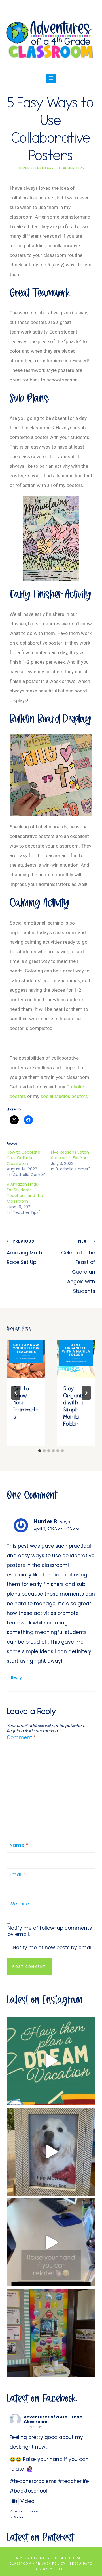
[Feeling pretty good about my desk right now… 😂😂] (51, 2242)
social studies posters (64, 1096)
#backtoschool (28, 2491)
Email (18, 1875)
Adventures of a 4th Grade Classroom (53, 2419)
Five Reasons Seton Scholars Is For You (70, 1155)
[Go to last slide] (16, 1393)
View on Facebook (24, 2511)
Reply (16, 1677)
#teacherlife (73, 2481)
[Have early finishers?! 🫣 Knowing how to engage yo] (51, 2061)
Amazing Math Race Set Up (25, 1252)
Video (27, 2501)
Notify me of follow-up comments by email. (50, 1931)
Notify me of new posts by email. (53, 1948)
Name (19, 1845)
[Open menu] (51, 78)
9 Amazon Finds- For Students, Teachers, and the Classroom (25, 1193)
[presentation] (26, 1359)
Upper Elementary (36, 168)
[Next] (86, 1393)
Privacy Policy (51, 2564)
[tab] (40, 1451)
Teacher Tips (71, 168)
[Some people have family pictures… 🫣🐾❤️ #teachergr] (51, 2152)
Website (19, 1904)
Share (19, 2517)
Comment (21, 1738)
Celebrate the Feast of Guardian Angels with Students (78, 1267)
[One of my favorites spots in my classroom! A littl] (51, 2333)
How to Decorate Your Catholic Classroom (24, 1158)
